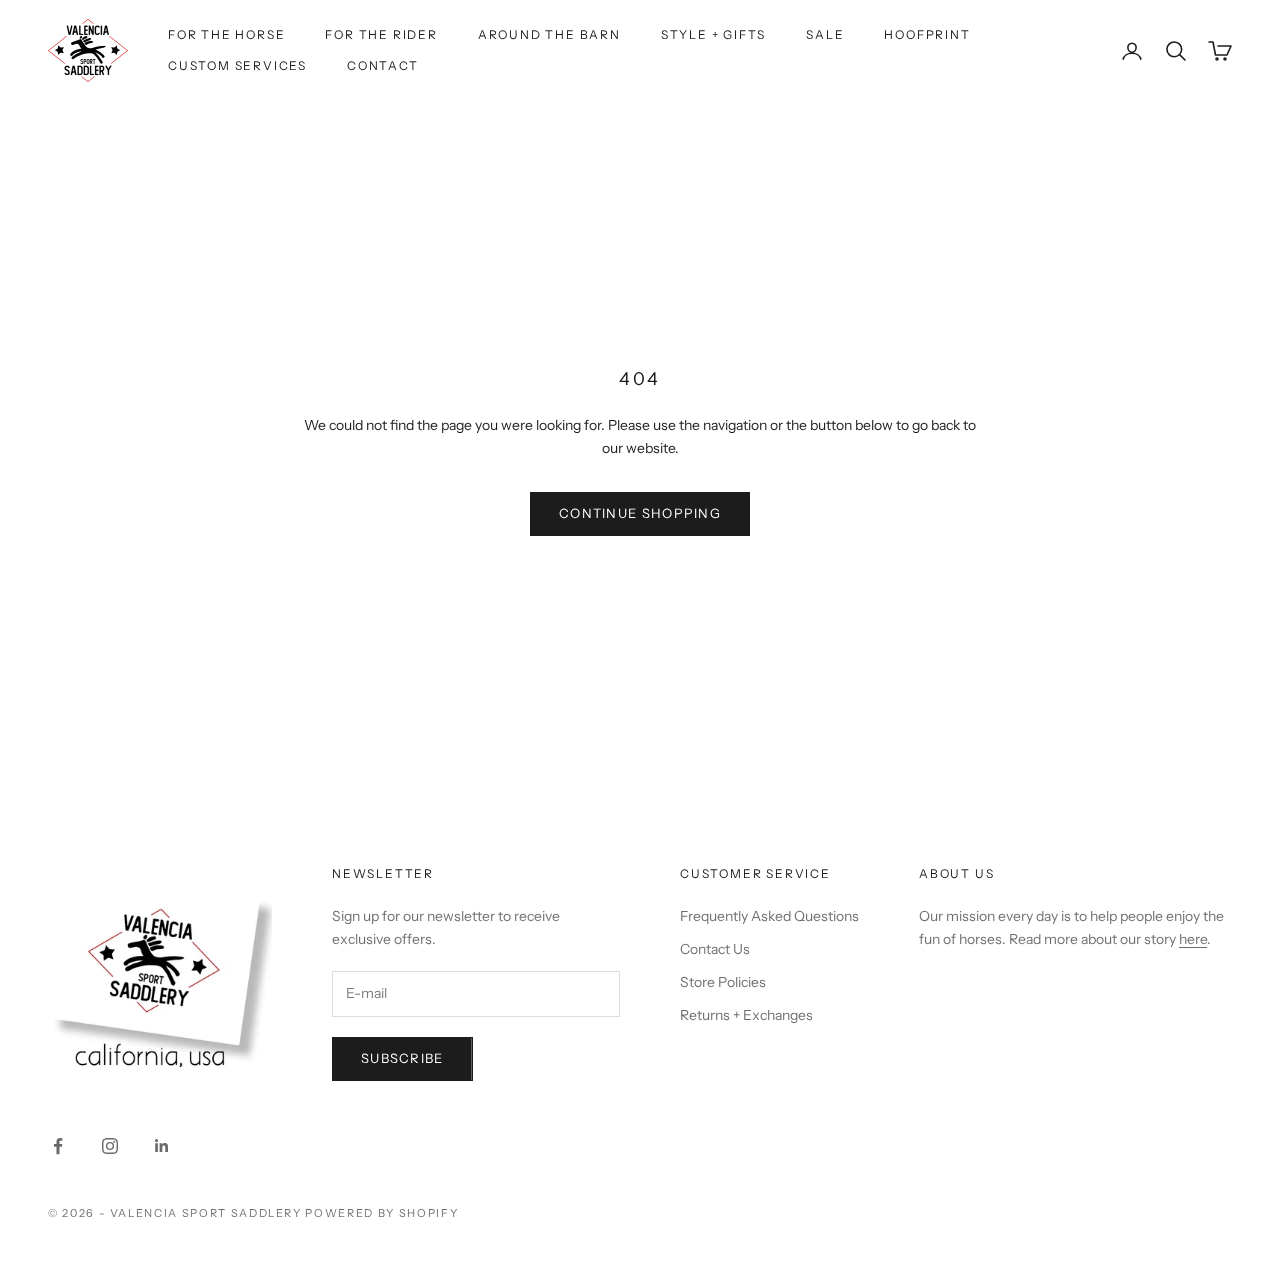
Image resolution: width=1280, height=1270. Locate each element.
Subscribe (402, 1058)
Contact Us (715, 949)
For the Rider (381, 34)
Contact (383, 65)
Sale (825, 34)
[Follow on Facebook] (58, 1146)
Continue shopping (640, 513)
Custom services (237, 65)
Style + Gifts (713, 34)
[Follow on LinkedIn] (162, 1146)
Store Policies (723, 982)
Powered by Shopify (381, 1213)
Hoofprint (927, 34)
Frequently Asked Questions (769, 916)
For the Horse (226, 34)
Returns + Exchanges (746, 1015)
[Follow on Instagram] (110, 1146)
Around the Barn (549, 34)
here (1193, 939)
